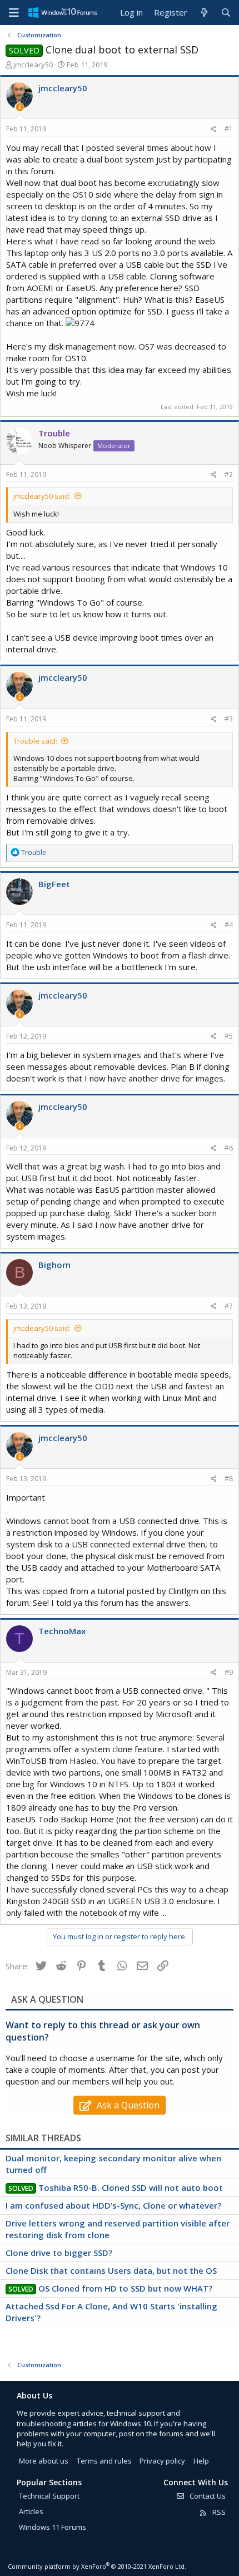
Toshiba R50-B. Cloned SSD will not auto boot (131, 2187)
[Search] (226, 13)
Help (201, 2461)
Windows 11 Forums (53, 2527)
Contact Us (207, 2496)
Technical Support (49, 2496)
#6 (229, 1148)
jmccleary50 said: (42, 496)
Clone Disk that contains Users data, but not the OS (111, 2270)
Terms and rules (104, 2461)
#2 (229, 475)
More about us (44, 2461)
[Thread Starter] (20, 107)
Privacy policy (162, 2461)
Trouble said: (35, 741)
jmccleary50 (33, 65)
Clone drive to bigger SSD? (59, 2253)
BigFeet (54, 884)
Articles (31, 2511)
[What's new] (204, 13)
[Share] (214, 129)
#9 (229, 1672)
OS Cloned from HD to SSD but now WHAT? (125, 2288)
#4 (229, 925)
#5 (229, 1036)
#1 (229, 129)
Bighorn (54, 1265)
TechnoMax (62, 1631)
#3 (229, 719)
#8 (229, 1479)
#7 (229, 1306)
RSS (218, 2512)
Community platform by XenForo (97, 2566)
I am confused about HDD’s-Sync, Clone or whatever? (113, 2205)
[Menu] (14, 13)
